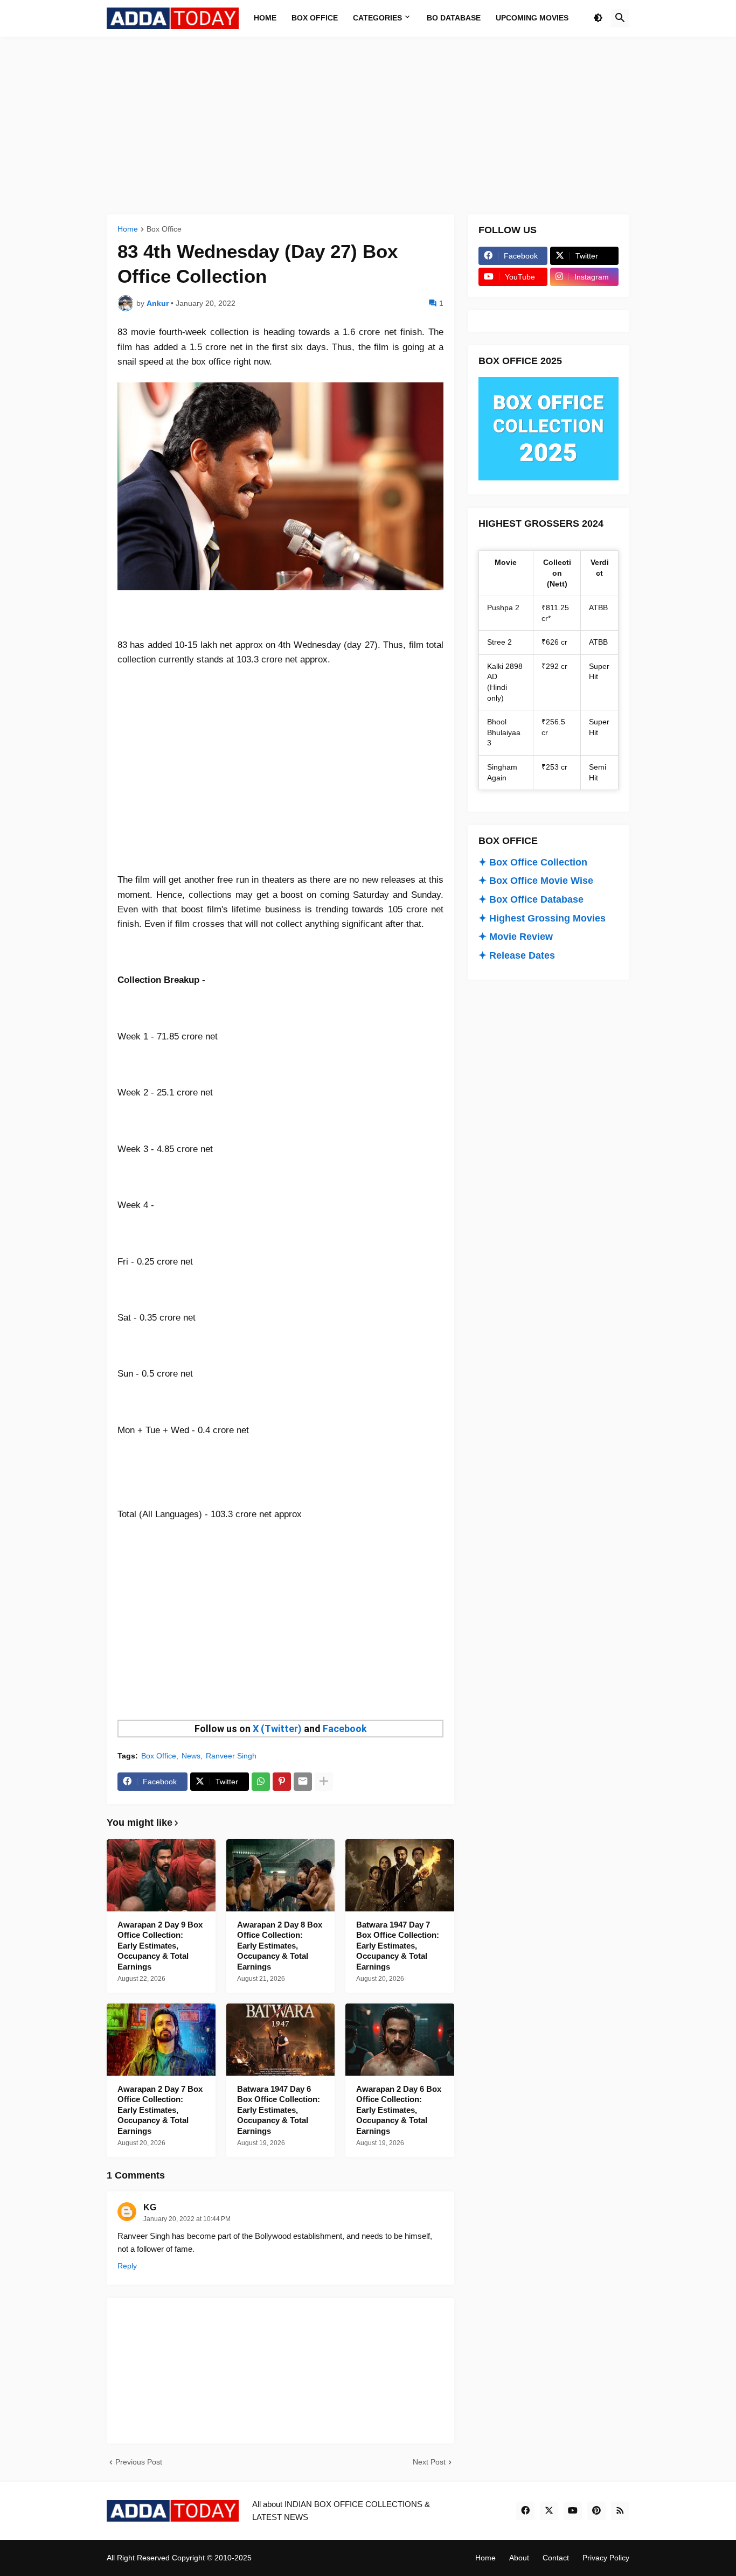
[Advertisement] (368, 125)
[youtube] (573, 2511)
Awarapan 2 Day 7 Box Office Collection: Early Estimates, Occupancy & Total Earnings (160, 2110)
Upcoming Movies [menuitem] (532, 18)
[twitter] (549, 2511)
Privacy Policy (606, 2558)
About (519, 2558)
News (191, 1756)
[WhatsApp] (261, 1782)
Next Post (429, 2462)
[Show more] (324, 1782)
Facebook (345, 1729)
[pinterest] (596, 2511)
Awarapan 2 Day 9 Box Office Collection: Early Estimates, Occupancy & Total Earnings (160, 1946)
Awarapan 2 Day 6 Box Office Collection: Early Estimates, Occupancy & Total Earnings (399, 2110)
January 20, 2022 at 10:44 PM (187, 2219)
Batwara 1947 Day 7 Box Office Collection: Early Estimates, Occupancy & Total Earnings (398, 1946)
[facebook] (525, 2511)
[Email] (303, 1782)
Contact (556, 2558)
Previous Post (139, 2462)
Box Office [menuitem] (315, 18)
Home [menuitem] (265, 18)
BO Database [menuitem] (454, 18)
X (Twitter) (277, 1729)
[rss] (620, 2511)
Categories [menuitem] (377, 18)
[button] (598, 18)
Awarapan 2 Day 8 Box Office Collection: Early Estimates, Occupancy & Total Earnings (280, 1946)
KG (150, 2207)
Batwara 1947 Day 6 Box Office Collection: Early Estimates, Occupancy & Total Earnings (279, 2110)
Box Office (164, 229)
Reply (127, 2266)
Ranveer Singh (231, 1756)
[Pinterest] (282, 1782)
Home (128, 229)
